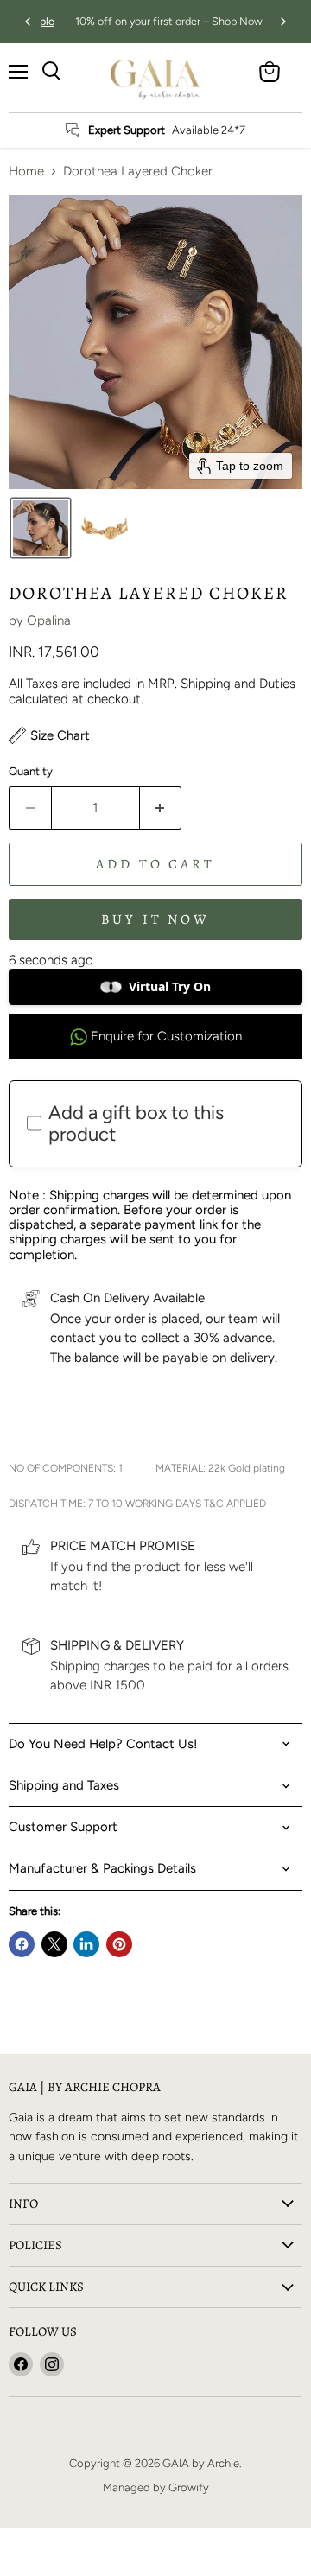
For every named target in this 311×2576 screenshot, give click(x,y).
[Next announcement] (283, 22)
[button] (41, 528)
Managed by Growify (156, 2487)
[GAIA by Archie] (155, 78)
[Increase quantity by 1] (161, 808)
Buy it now (156, 919)
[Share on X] (54, 1944)
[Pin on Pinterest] (119, 1944)
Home (26, 172)
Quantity (31, 771)
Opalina (49, 620)
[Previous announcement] (28, 22)
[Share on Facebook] (22, 1944)
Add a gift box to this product (136, 1123)
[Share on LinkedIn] (86, 1944)
